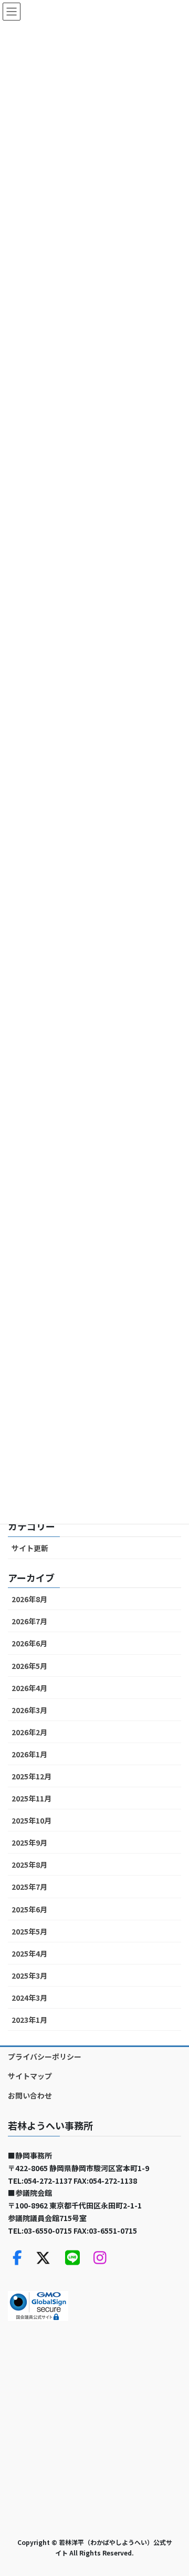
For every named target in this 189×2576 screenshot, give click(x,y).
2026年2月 (29, 1732)
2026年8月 (29, 1599)
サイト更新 (30, 1548)
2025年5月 (29, 1931)
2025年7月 (29, 1887)
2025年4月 (29, 1953)
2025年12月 (31, 1776)
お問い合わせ (30, 2095)
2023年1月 (29, 2020)
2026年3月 (29, 1710)
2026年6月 (29, 1643)
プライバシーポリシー (45, 2056)
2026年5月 (29, 1666)
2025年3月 (29, 1976)
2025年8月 (29, 1865)
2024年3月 (29, 1998)
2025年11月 (31, 1798)
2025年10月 (31, 1820)
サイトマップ (30, 2076)
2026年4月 (29, 1688)
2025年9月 (29, 1842)
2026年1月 (29, 1754)
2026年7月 (29, 1621)
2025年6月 (29, 1909)
